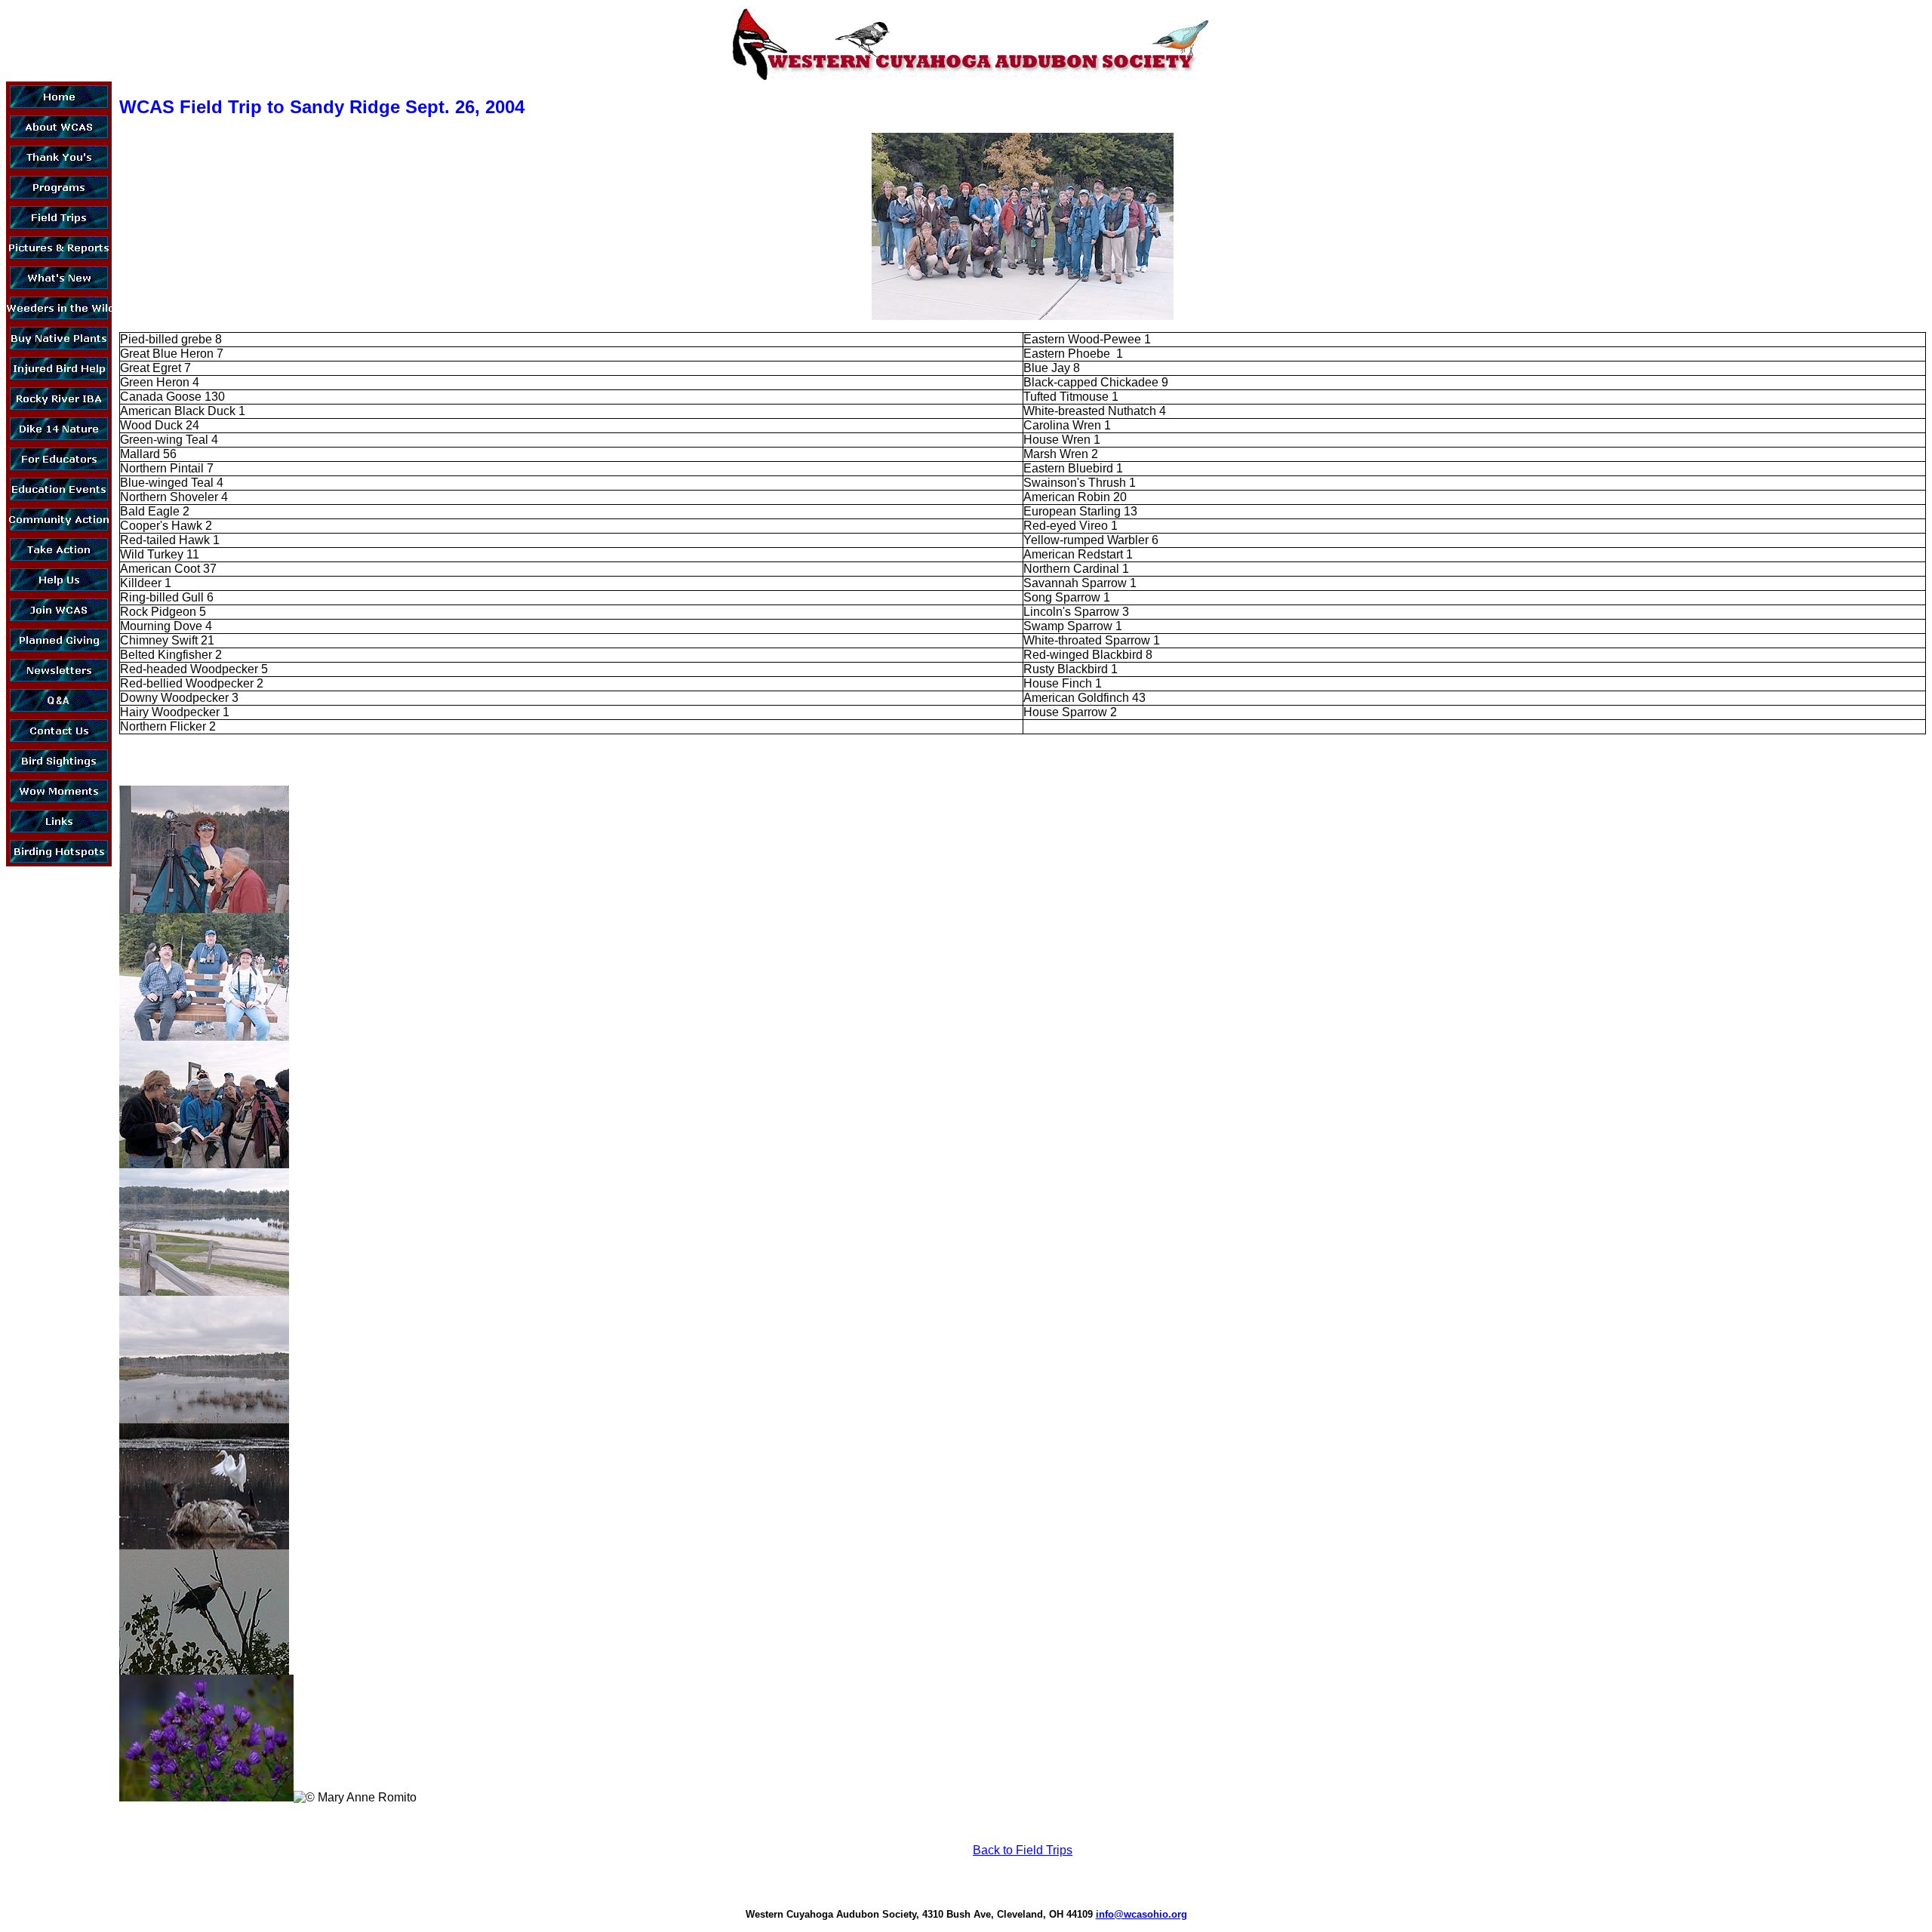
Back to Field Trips (1023, 1850)
